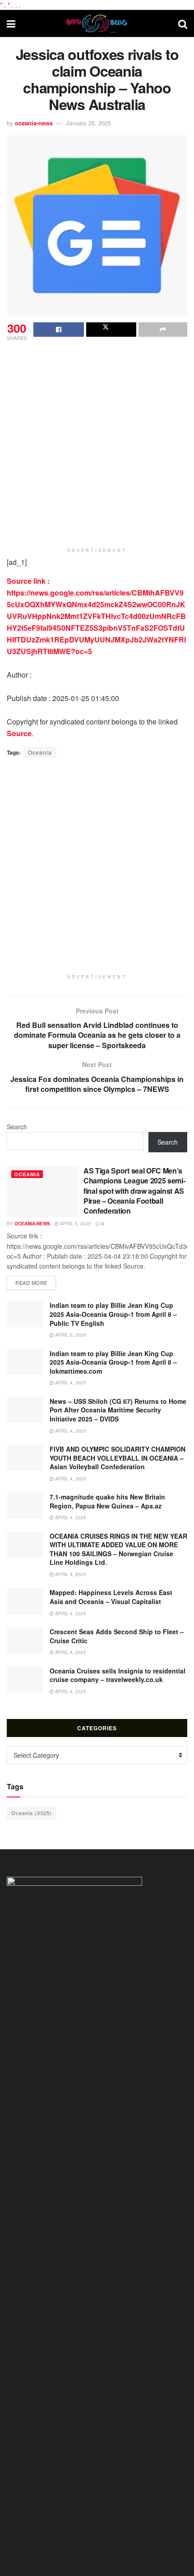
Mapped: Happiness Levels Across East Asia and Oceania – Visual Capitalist (111, 1597)
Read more (36, 1282)
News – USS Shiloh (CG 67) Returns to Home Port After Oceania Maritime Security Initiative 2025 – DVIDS (118, 1410)
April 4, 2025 (70, 1383)
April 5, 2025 (75, 1224)
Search (17, 1127)
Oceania (40, 752)
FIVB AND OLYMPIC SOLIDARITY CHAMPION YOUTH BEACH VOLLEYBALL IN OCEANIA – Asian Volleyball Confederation (118, 1458)
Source (19, 733)
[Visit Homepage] (97, 23)
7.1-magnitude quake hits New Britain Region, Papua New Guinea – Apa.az (107, 1501)
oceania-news (34, 123)
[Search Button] (183, 23)
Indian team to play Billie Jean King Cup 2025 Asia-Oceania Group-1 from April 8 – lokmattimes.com (113, 1362)
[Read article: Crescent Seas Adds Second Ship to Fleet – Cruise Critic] (25, 1640)
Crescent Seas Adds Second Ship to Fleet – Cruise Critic (117, 1636)
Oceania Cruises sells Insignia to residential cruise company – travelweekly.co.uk (118, 1675)
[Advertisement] (97, 444)
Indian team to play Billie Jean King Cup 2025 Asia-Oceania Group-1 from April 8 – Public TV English (113, 1314)
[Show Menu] (11, 23)
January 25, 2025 (88, 123)
